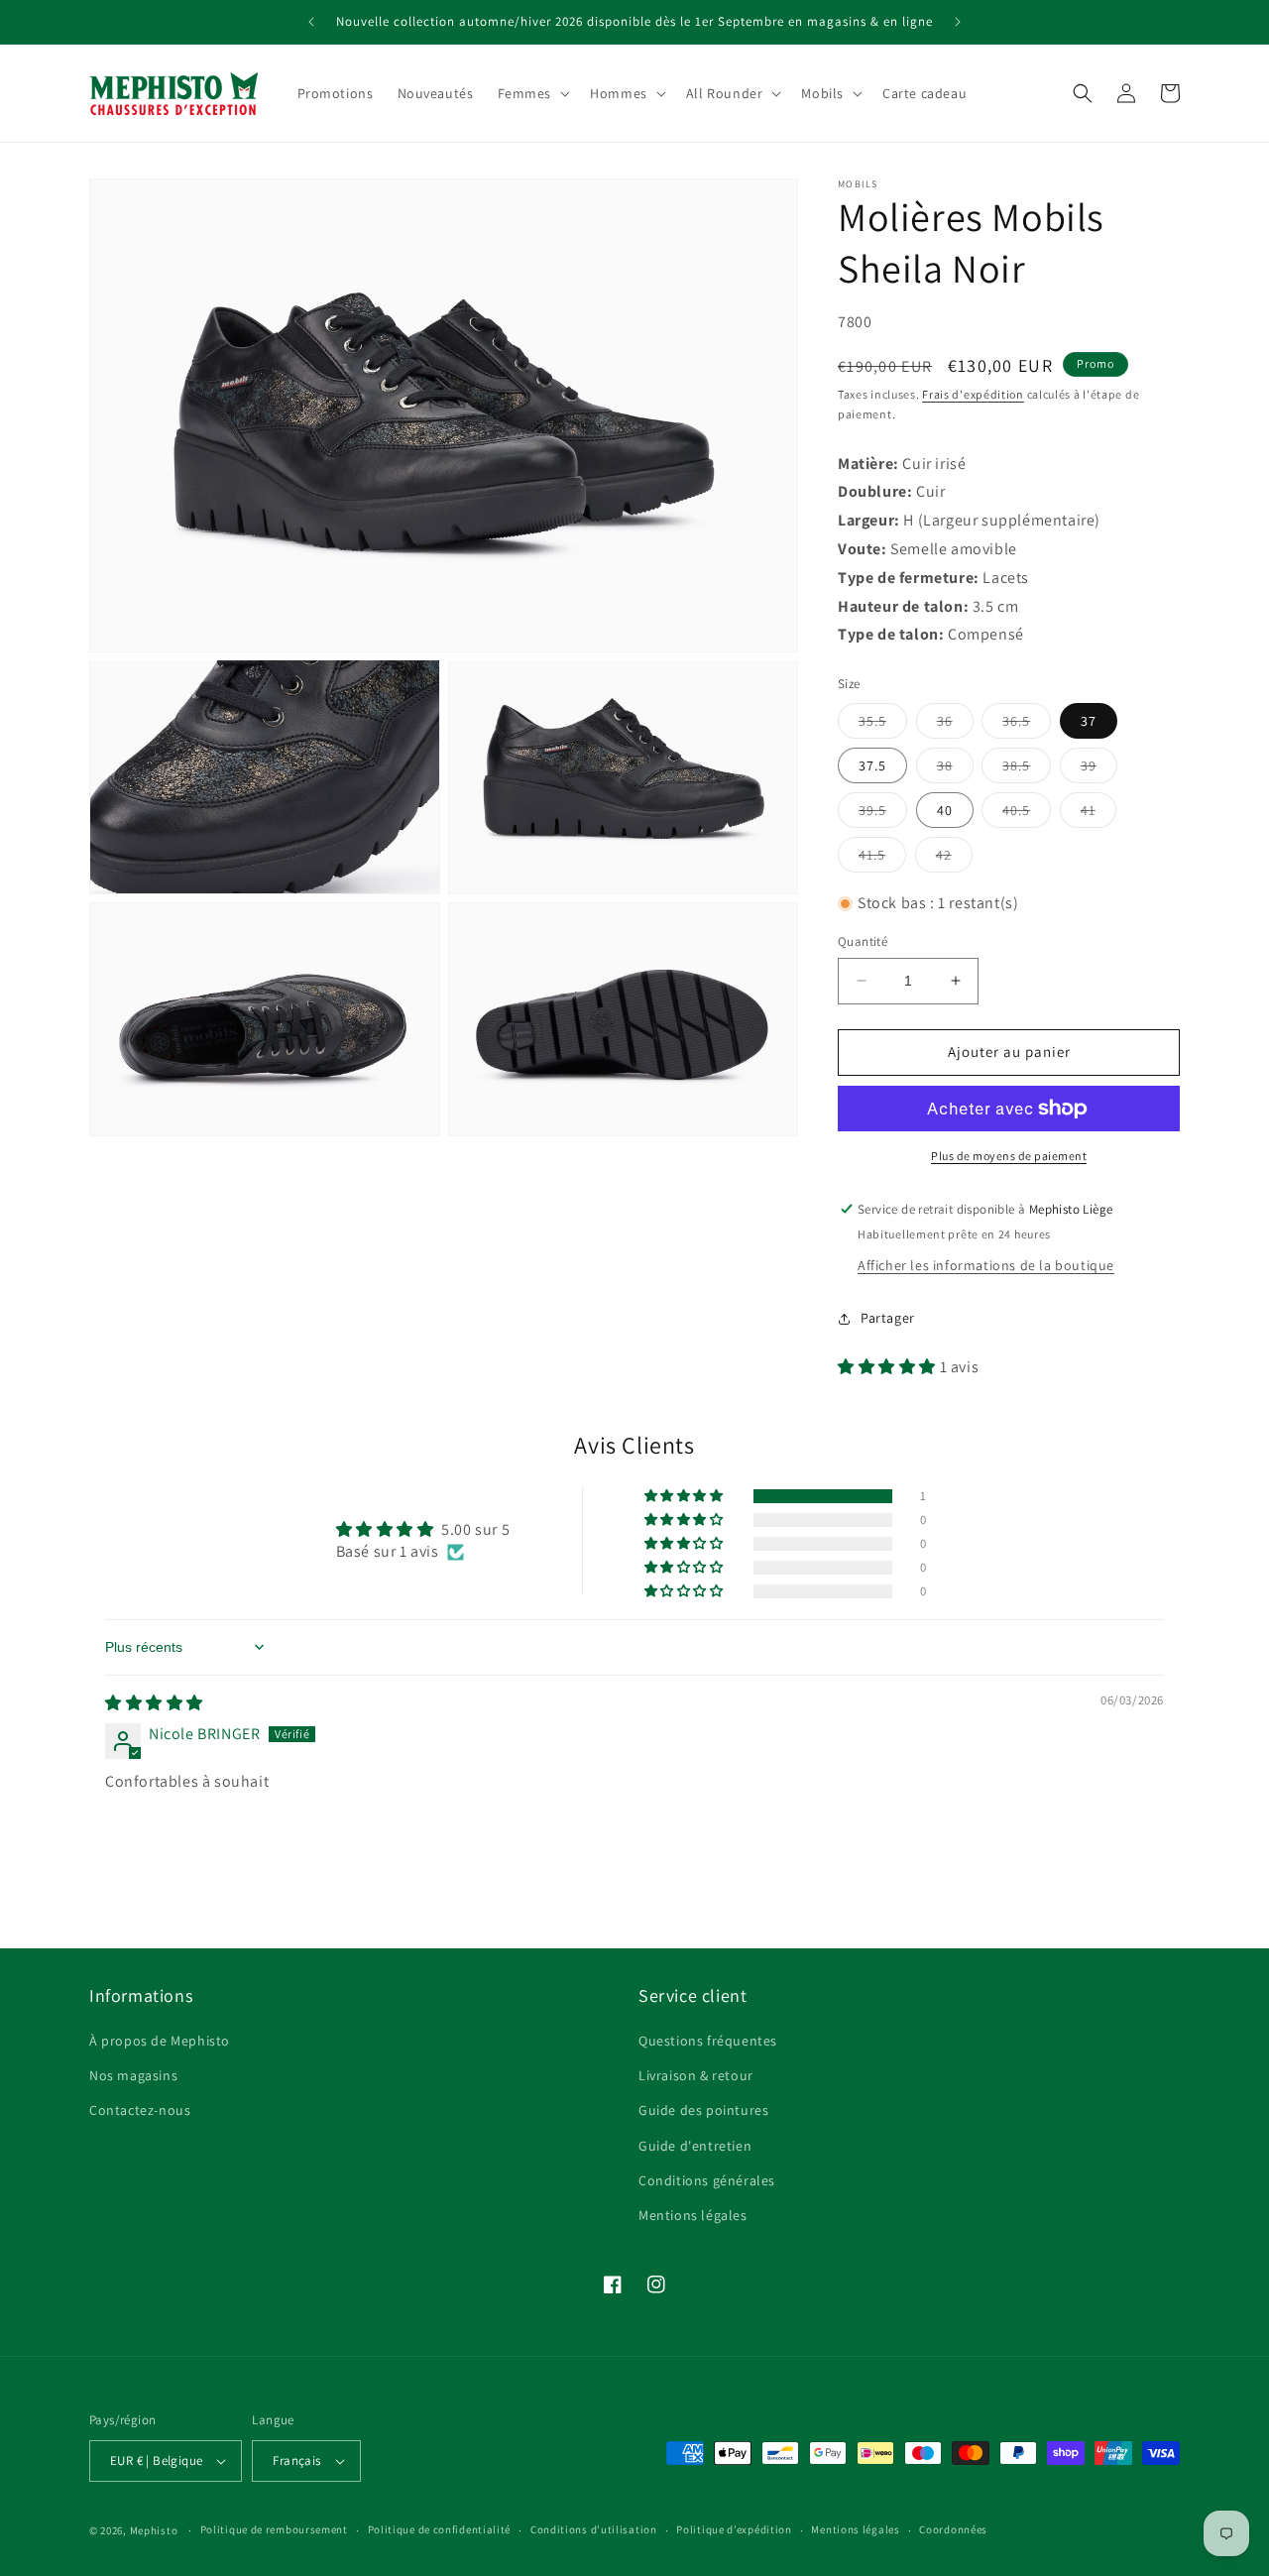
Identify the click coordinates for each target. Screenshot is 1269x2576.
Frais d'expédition (973, 394)
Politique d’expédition (734, 2529)
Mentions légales (693, 2215)
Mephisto (154, 2530)
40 (945, 810)
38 (955, 769)
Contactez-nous (140, 2110)
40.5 (1027, 814)
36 (955, 725)
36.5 (1027, 725)
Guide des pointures (703, 2110)
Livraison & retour (696, 2075)
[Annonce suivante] (958, 22)
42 (954, 859)
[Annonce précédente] (311, 22)
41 (1098, 814)
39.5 (883, 814)
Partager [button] (888, 1318)
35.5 (883, 725)
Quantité (863, 941)
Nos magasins (133, 2075)
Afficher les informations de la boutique (986, 1265)
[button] (532, 93)
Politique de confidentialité (440, 2529)
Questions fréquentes (708, 2041)
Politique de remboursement (274, 2529)
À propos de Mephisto (160, 2041)
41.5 (882, 859)
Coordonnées (953, 2529)
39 (1099, 769)
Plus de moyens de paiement (1009, 1156)
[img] (154, 1703)
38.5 (1027, 769)
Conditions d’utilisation (594, 2529)
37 (1089, 721)
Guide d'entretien (695, 2146)
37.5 (872, 765)
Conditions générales (707, 2180)
